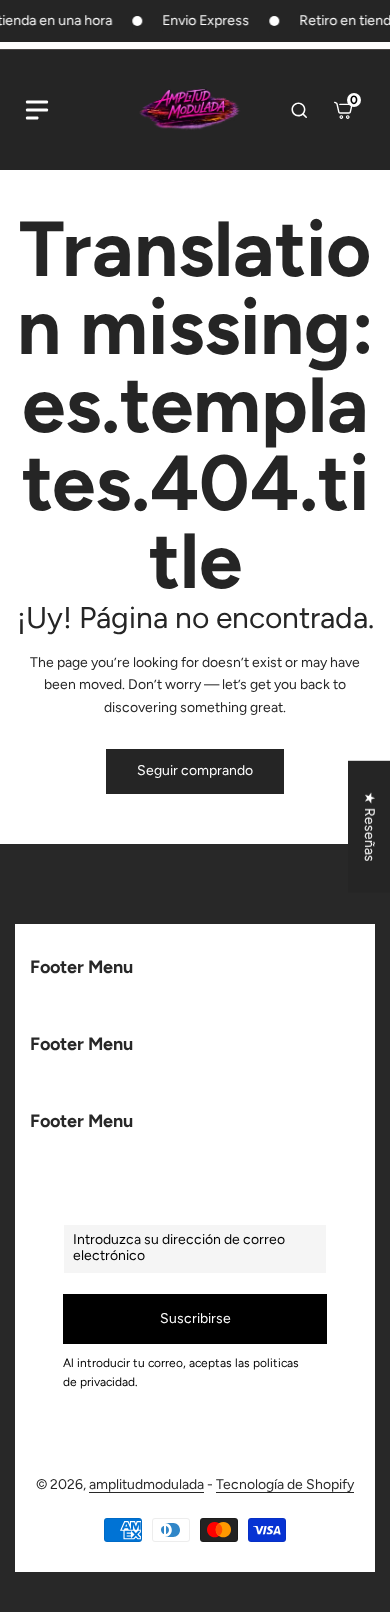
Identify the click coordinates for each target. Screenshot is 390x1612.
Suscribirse (195, 1318)
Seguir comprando (195, 770)
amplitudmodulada (146, 1484)
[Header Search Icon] (299, 110)
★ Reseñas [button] (369, 827)
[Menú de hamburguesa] (37, 110)
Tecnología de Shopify (285, 1484)
